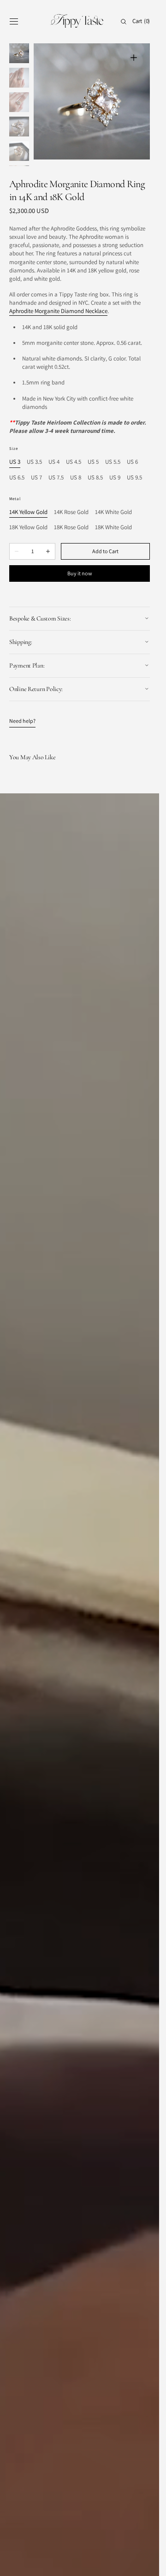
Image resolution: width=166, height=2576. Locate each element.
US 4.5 (74, 462)
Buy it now (80, 573)
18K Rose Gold (71, 528)
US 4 (54, 462)
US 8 (76, 478)
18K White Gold (113, 528)
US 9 (115, 478)
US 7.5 (56, 478)
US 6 (132, 462)
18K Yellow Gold (28, 528)
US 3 (15, 462)
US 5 (93, 462)
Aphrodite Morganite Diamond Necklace (58, 311)
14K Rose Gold (71, 512)
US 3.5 (34, 462)
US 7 (36, 478)
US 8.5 (95, 478)
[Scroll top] (145, 2562)
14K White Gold (113, 512)
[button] (14, 22)
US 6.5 (17, 478)
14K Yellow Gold (28, 512)
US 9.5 (134, 478)
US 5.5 (113, 462)
